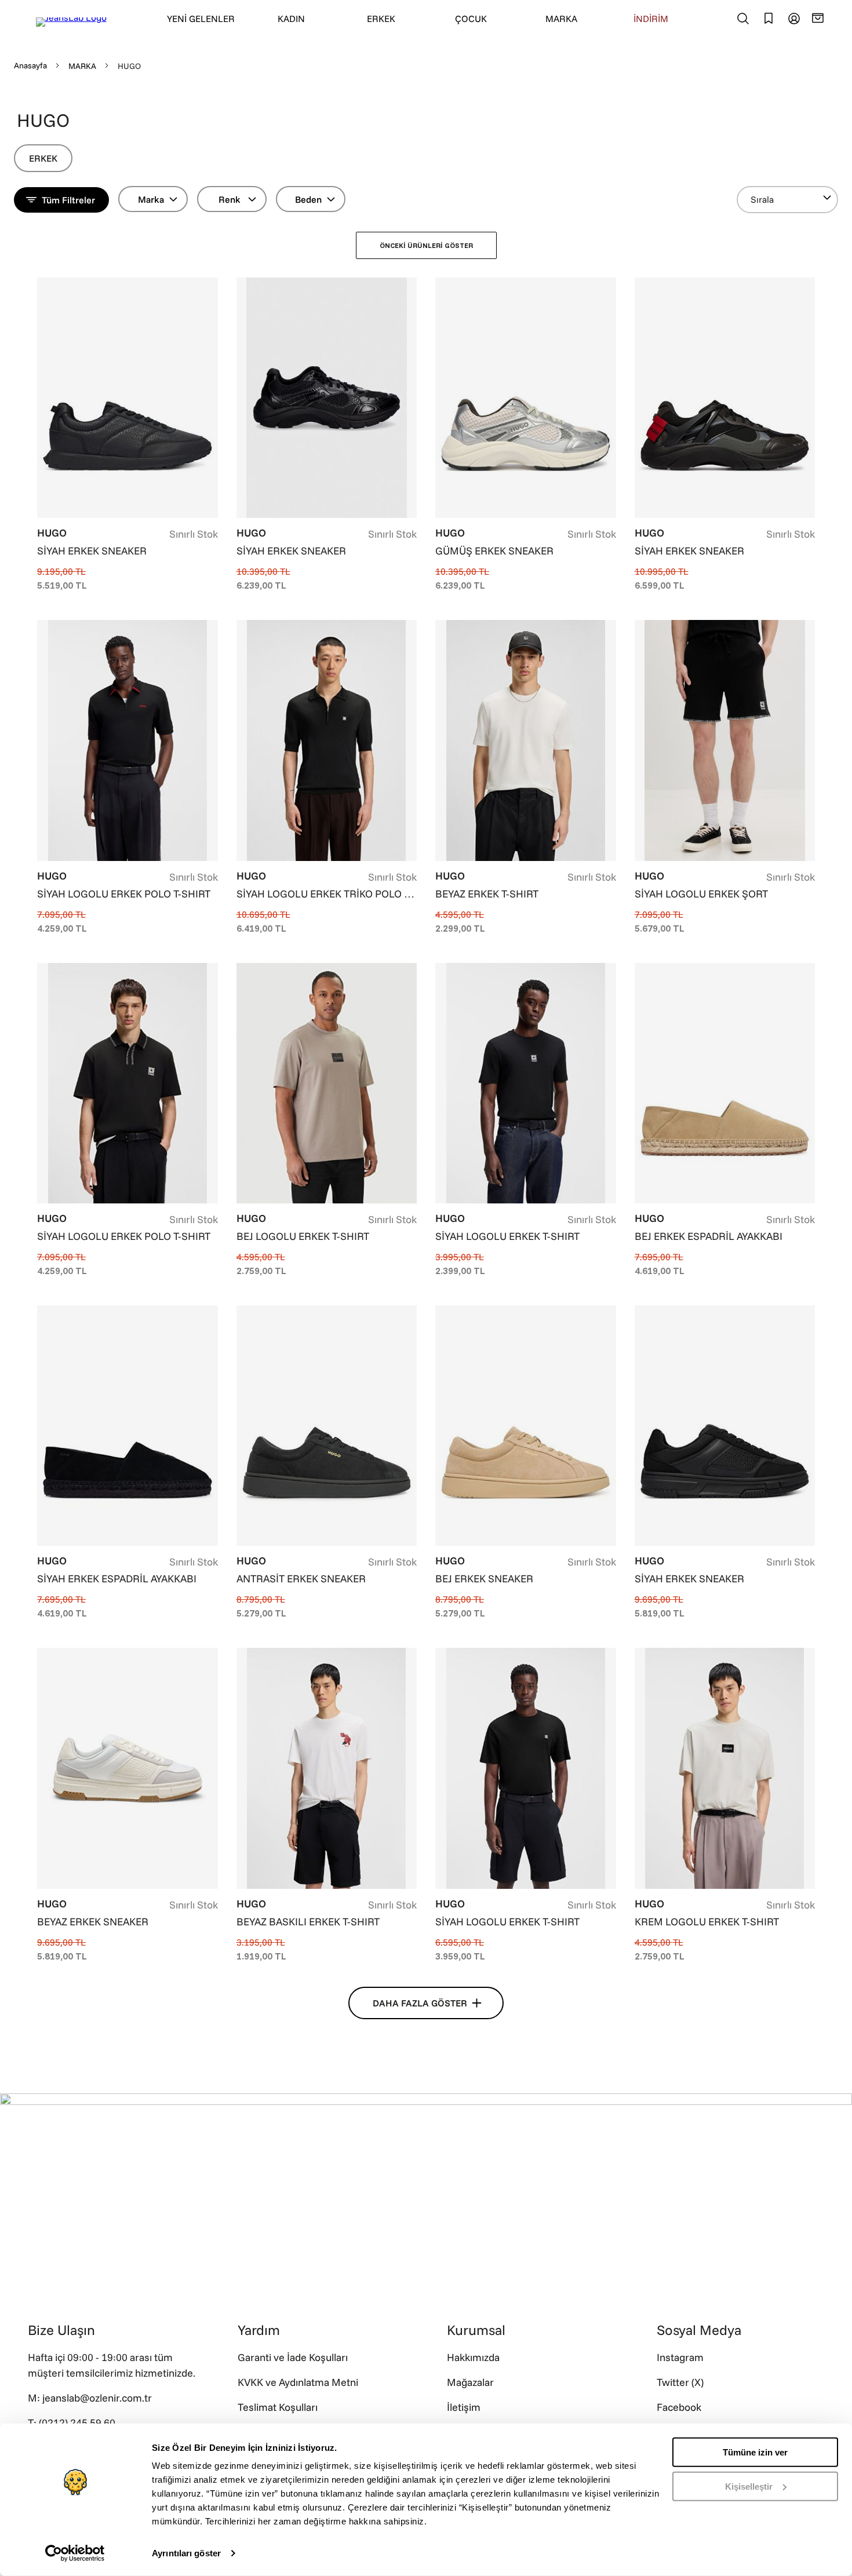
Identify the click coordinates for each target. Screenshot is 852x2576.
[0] (820, 18)
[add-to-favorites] (209, 288)
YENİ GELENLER (201, 19)
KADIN (291, 19)
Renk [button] (230, 199)
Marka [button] (151, 199)
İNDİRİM (651, 19)
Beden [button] (308, 199)
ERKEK (381, 19)
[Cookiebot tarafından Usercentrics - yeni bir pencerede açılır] (75, 2553)
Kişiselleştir (749, 2486)
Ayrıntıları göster (186, 2553)
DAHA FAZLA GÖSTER (420, 2003)
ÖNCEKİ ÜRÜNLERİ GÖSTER (426, 245)
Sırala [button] (762, 199)
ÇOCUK (471, 19)
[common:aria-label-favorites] (794, 19)
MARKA (561, 19)
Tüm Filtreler (68, 200)
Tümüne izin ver (755, 2452)
